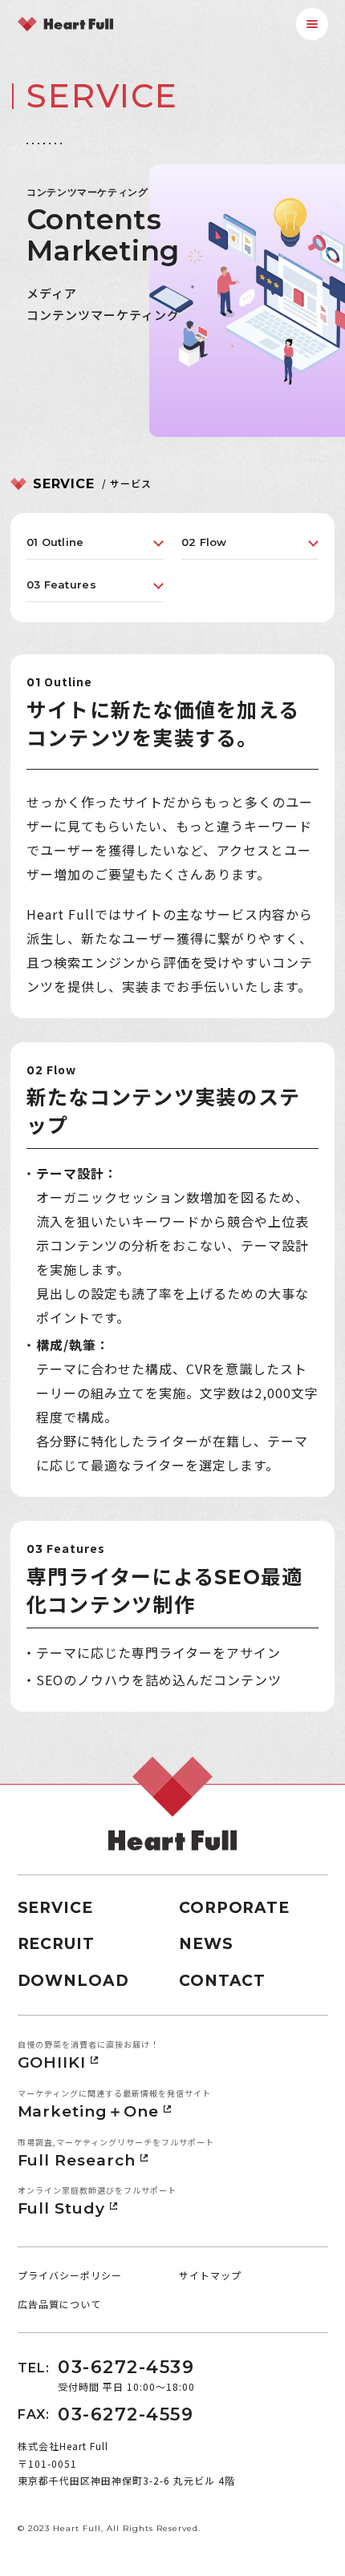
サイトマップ (210, 2275)
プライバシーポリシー (70, 2275)
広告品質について (59, 2304)
